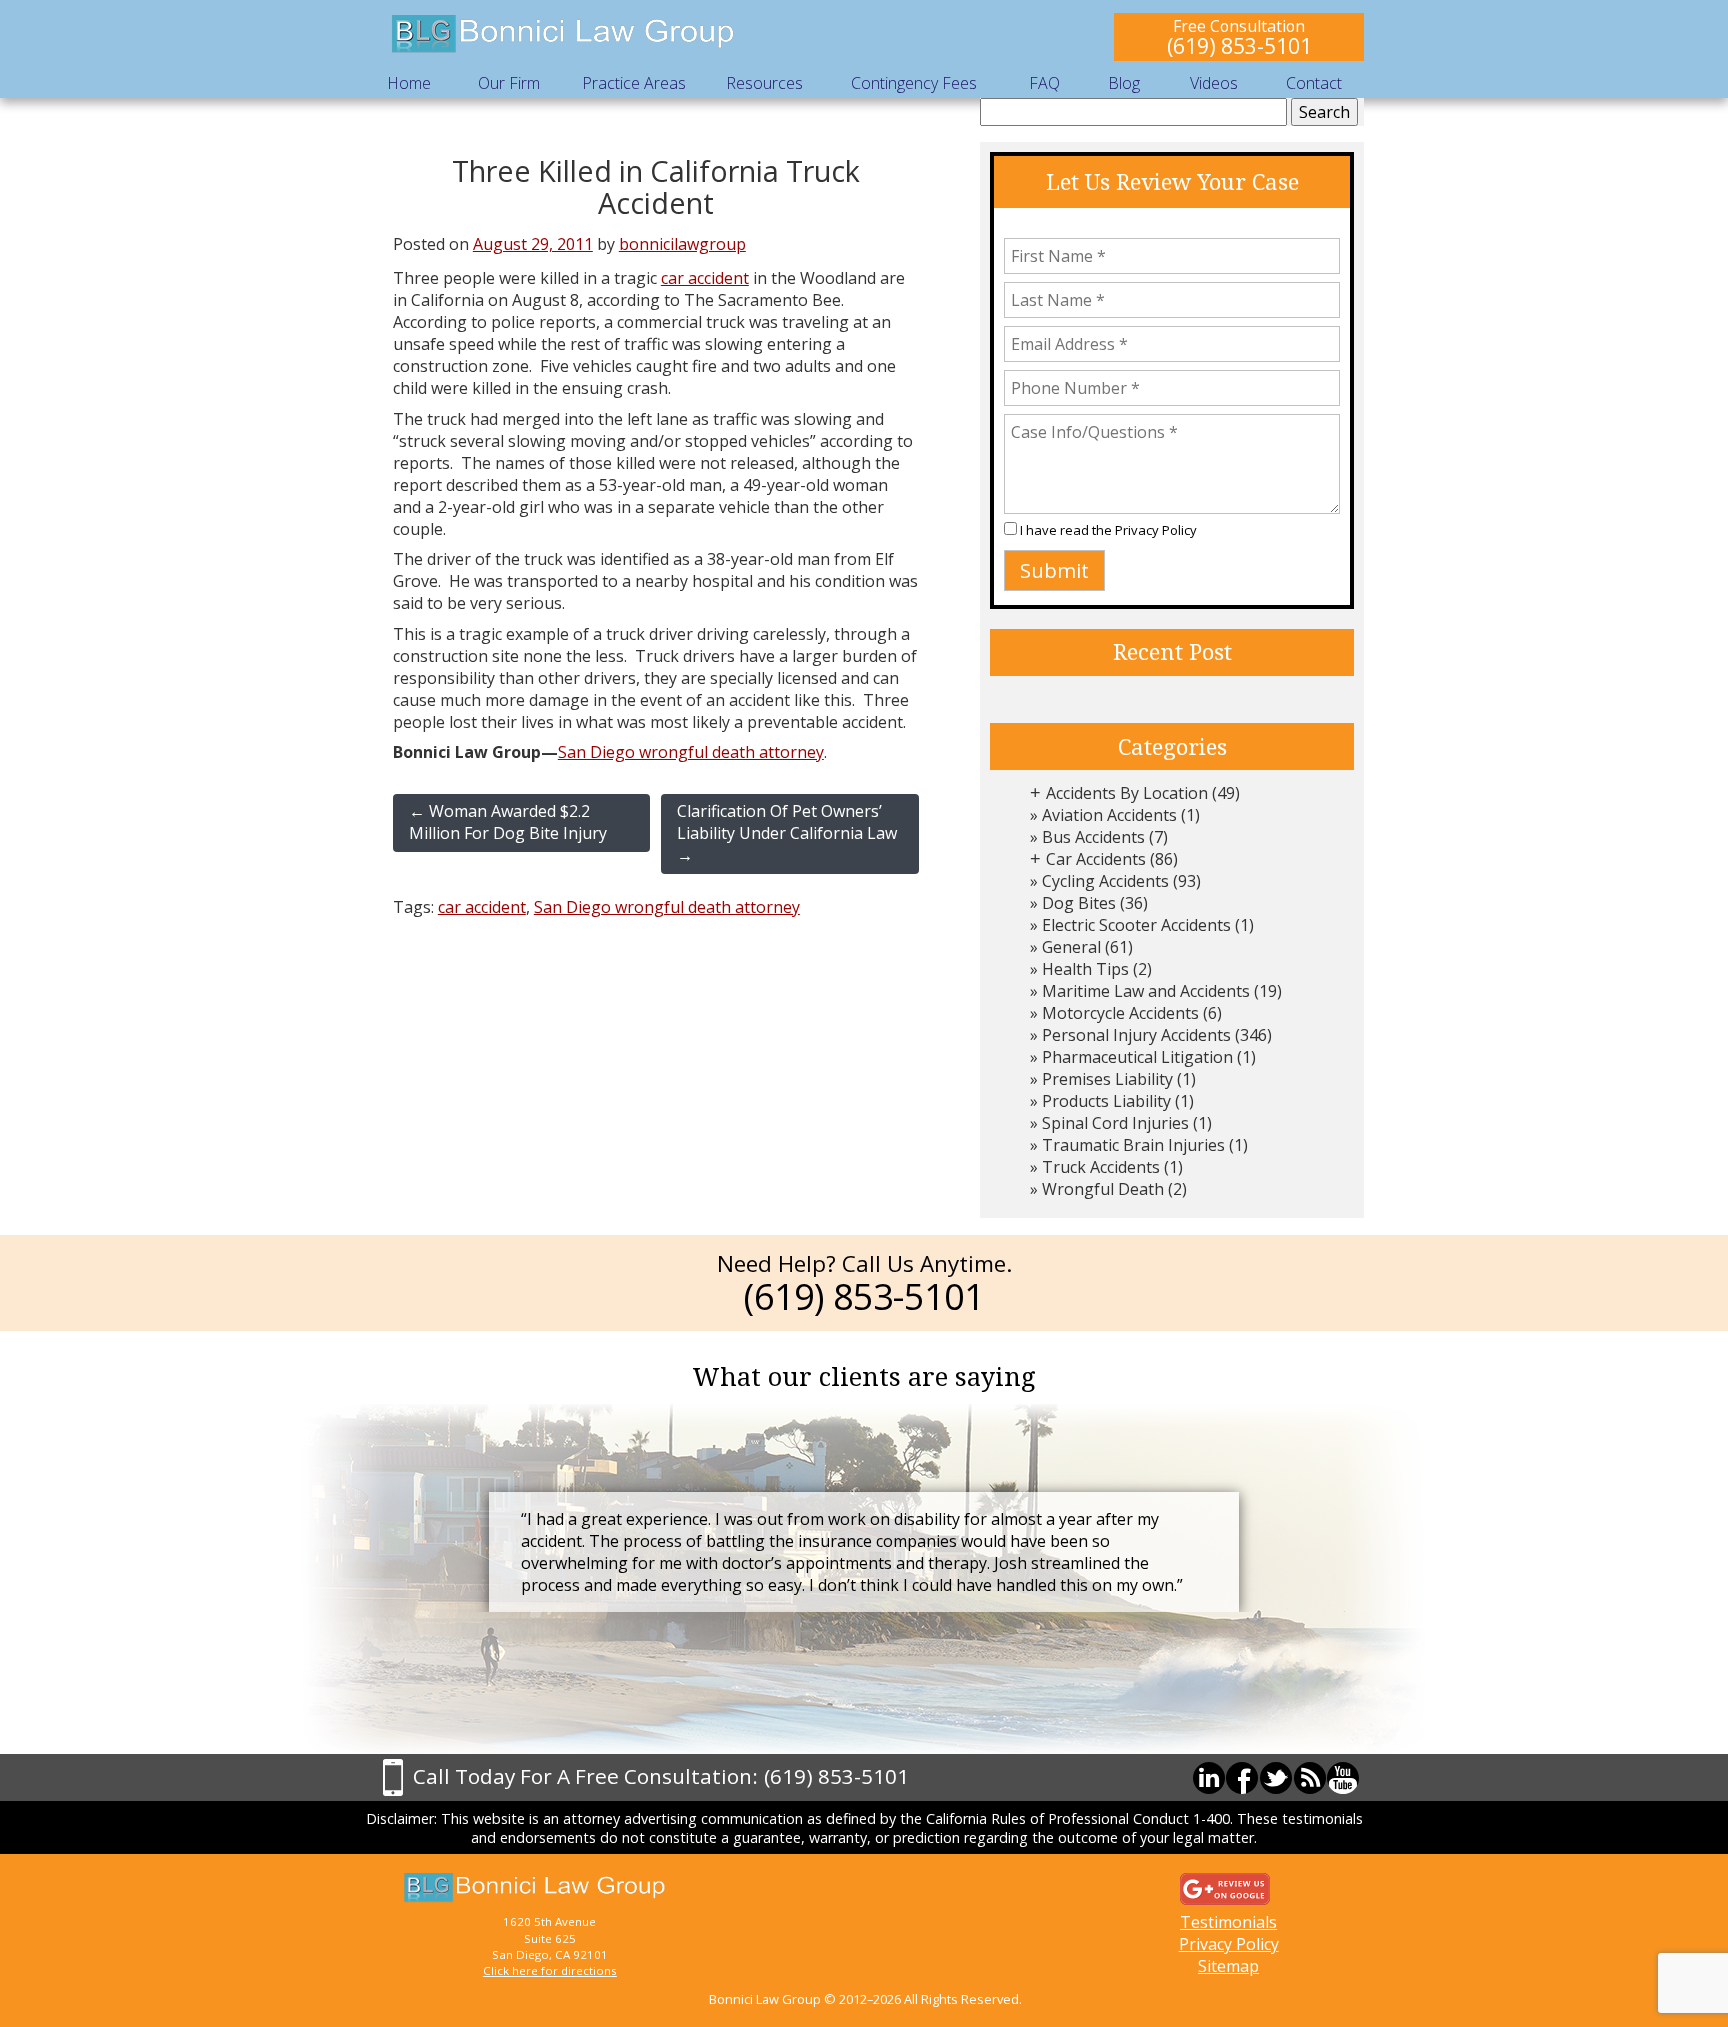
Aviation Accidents (1109, 815)
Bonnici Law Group (564, 34)
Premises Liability (1107, 1079)
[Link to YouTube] (1343, 1778)
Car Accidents (1096, 859)
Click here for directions (550, 1970)
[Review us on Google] (1225, 1887)
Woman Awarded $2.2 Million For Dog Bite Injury (508, 822)
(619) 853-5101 (1239, 45)
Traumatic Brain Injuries (1133, 1145)
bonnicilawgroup (682, 244)
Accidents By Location (1127, 793)
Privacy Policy (1156, 530)
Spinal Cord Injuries (1115, 1123)
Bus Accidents (1093, 837)
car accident (705, 278)
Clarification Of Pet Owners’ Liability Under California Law (787, 833)
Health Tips (1085, 969)
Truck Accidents (1101, 1167)
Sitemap (1228, 1966)
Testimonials (1228, 1922)
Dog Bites (1079, 903)
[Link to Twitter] (1276, 1778)
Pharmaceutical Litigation (1137, 1057)
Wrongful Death (1103, 1189)
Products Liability (1106, 1101)
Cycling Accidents (1105, 881)
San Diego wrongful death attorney (691, 752)
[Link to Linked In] (1209, 1778)
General (1071, 947)
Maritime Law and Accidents (1146, 991)
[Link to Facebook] (1242, 1778)
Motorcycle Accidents (1120, 1013)
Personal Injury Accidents (1136, 1035)
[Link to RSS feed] (1310, 1778)
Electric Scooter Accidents (1136, 925)
